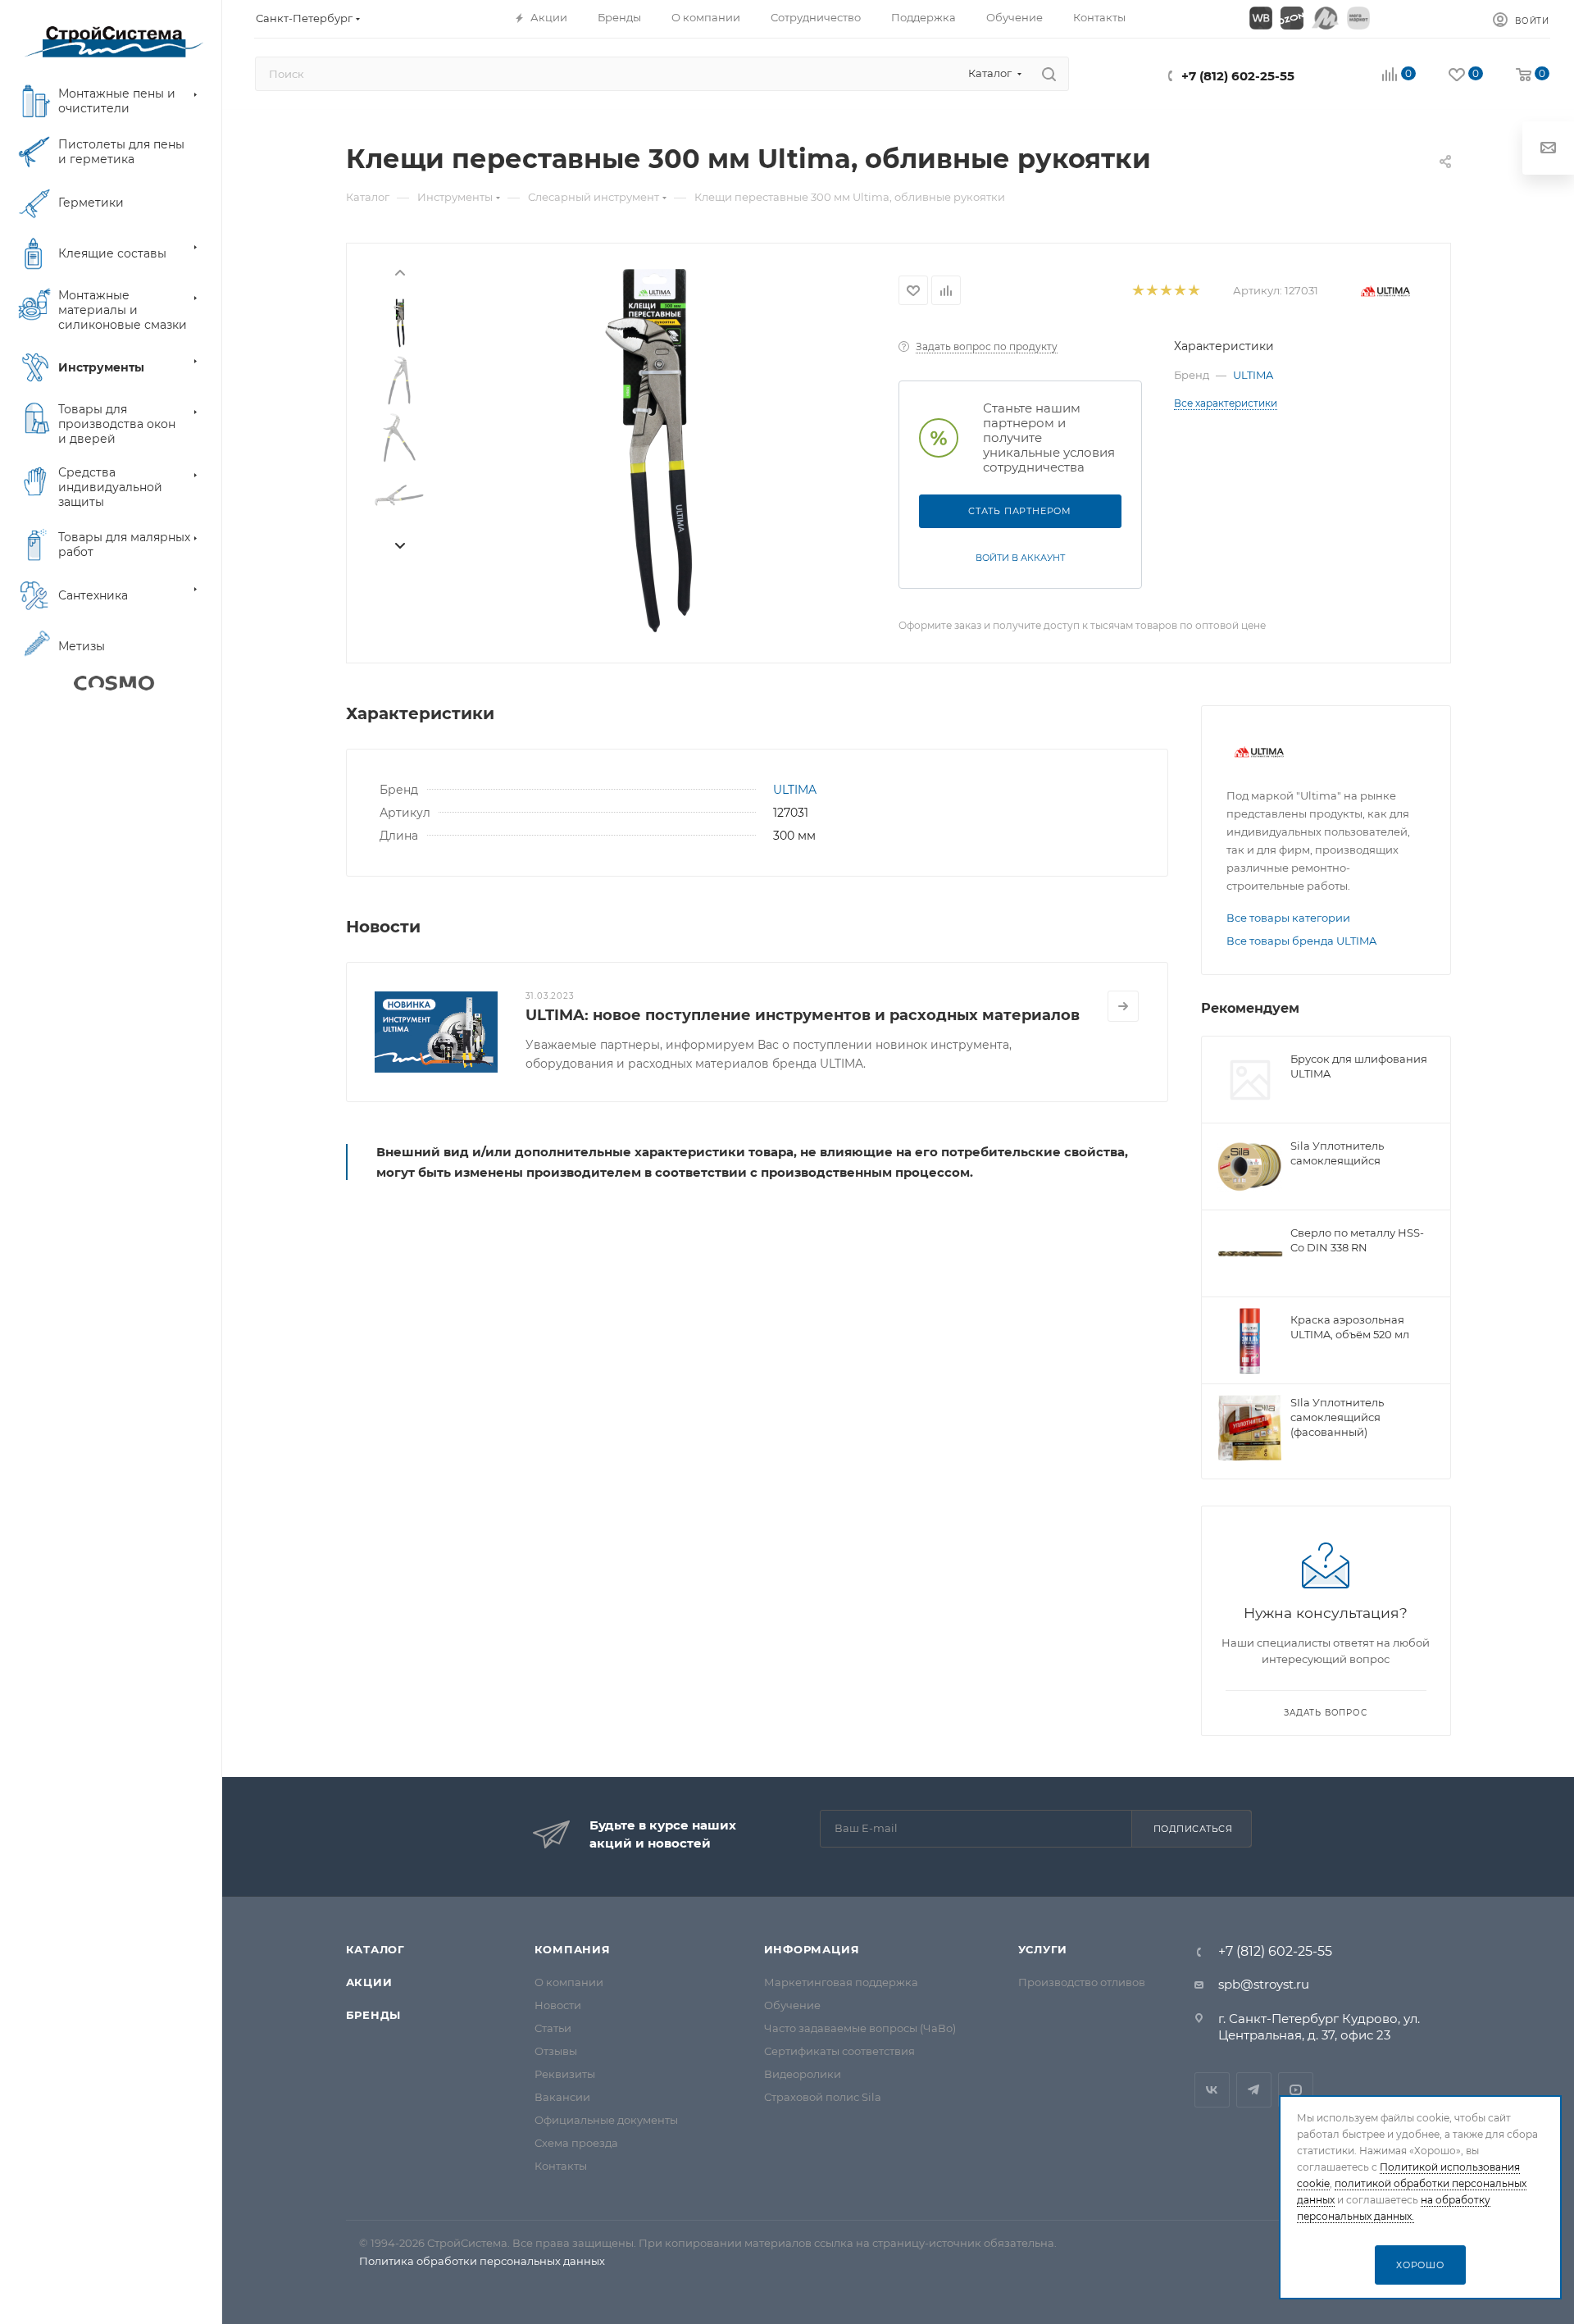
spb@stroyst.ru (1264, 1984)
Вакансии (562, 2097)
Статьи (553, 2028)
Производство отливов (1082, 1982)
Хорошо (1420, 2265)
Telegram (1254, 2090)
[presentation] (399, 271)
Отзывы (556, 2051)
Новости (558, 2005)
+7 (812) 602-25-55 (1238, 76)
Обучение (792, 2005)
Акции (369, 1982)
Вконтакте (1212, 2090)
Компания (573, 1949)
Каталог (376, 1949)
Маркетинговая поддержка (841, 1982)
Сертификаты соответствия (839, 2051)
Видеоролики (803, 2074)
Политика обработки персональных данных (482, 2261)
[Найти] (1049, 74)
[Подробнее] (1123, 1006)
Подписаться (1193, 1829)
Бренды (374, 2015)
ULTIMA (1253, 375)
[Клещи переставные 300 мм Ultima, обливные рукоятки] (649, 450)
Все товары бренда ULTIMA (1301, 941)
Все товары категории (1288, 918)
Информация (812, 1949)
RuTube (1296, 2090)
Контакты (561, 2166)
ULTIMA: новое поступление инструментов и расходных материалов (803, 1015)
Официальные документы (606, 2120)
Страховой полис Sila (823, 2097)
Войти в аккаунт (1020, 558)
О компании (569, 1982)
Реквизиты (565, 2074)
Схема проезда (576, 2143)
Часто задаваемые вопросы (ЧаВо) (860, 2028)
